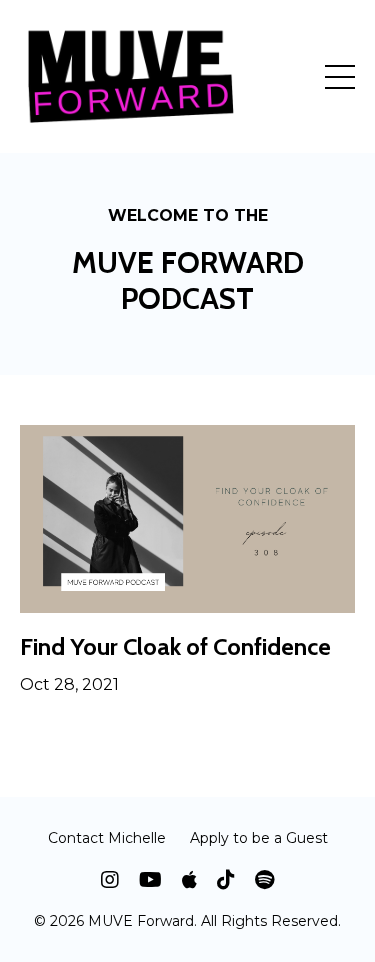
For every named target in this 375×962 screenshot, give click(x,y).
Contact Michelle (107, 838)
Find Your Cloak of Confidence (175, 647)
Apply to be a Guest (259, 838)
